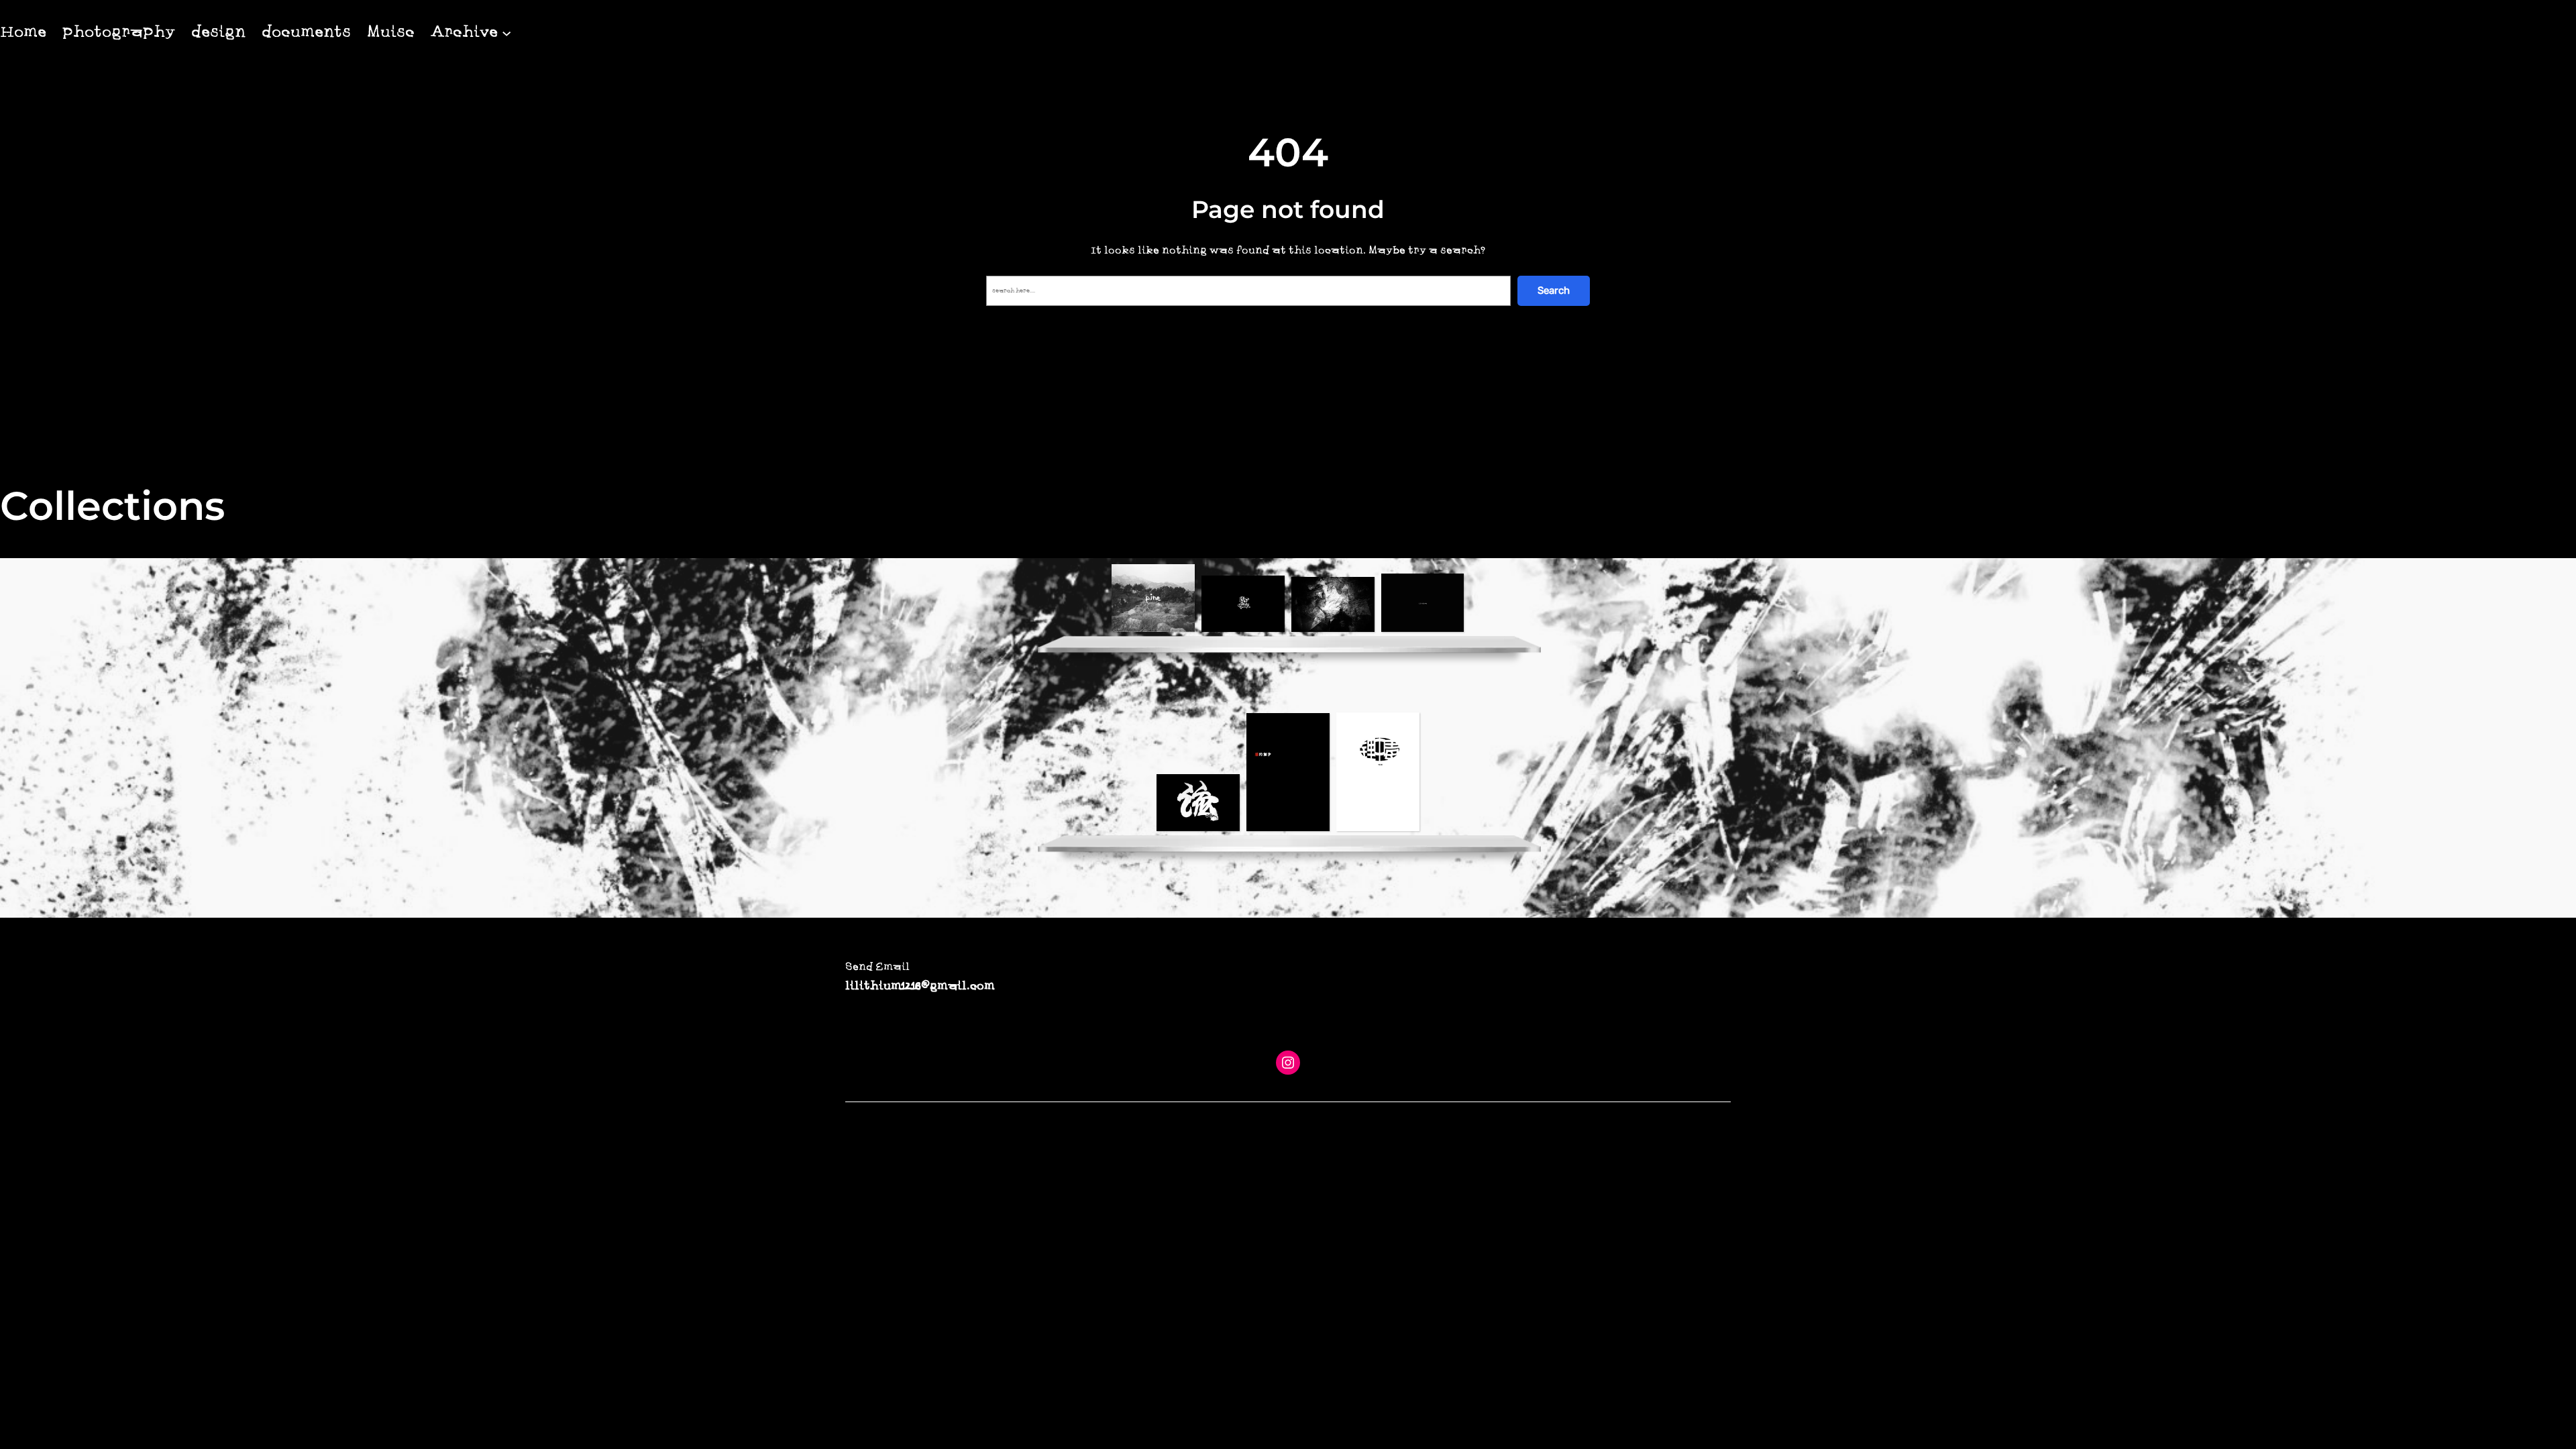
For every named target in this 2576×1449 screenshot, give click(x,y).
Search (1554, 290)
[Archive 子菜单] (506, 32)
